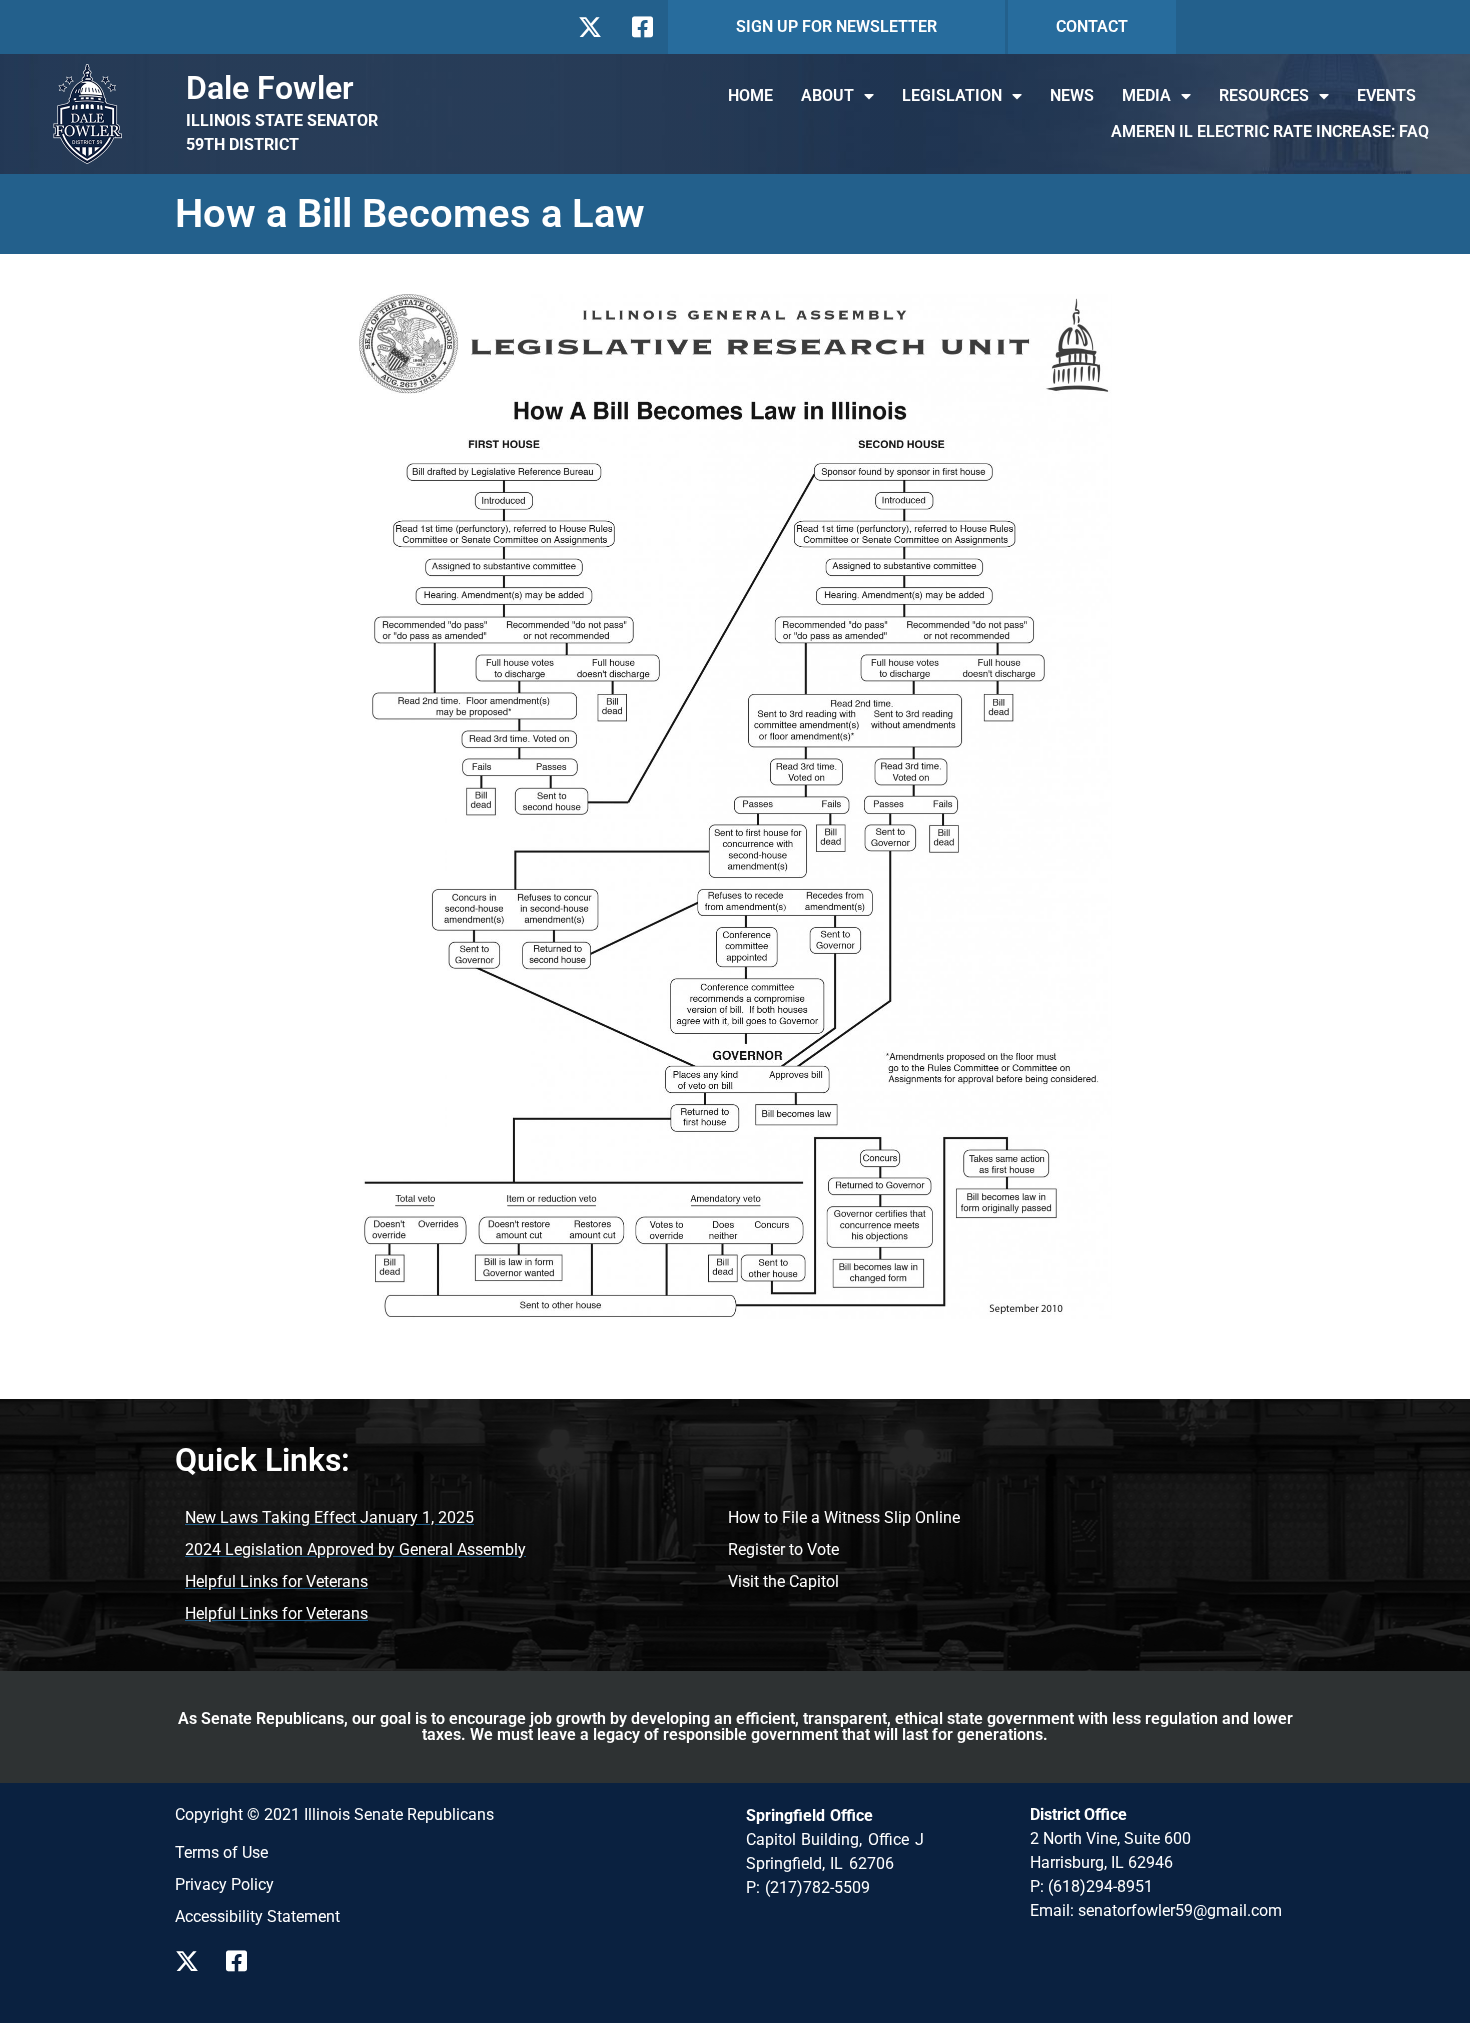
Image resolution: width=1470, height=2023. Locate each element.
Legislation (952, 95)
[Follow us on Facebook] (640, 27)
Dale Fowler (270, 88)
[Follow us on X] (589, 27)
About (827, 95)
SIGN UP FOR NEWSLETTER (836, 26)
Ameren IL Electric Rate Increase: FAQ (1270, 131)
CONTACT (1092, 26)
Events (1386, 95)
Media (1146, 95)
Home (750, 95)
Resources (1264, 95)
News (1072, 95)
